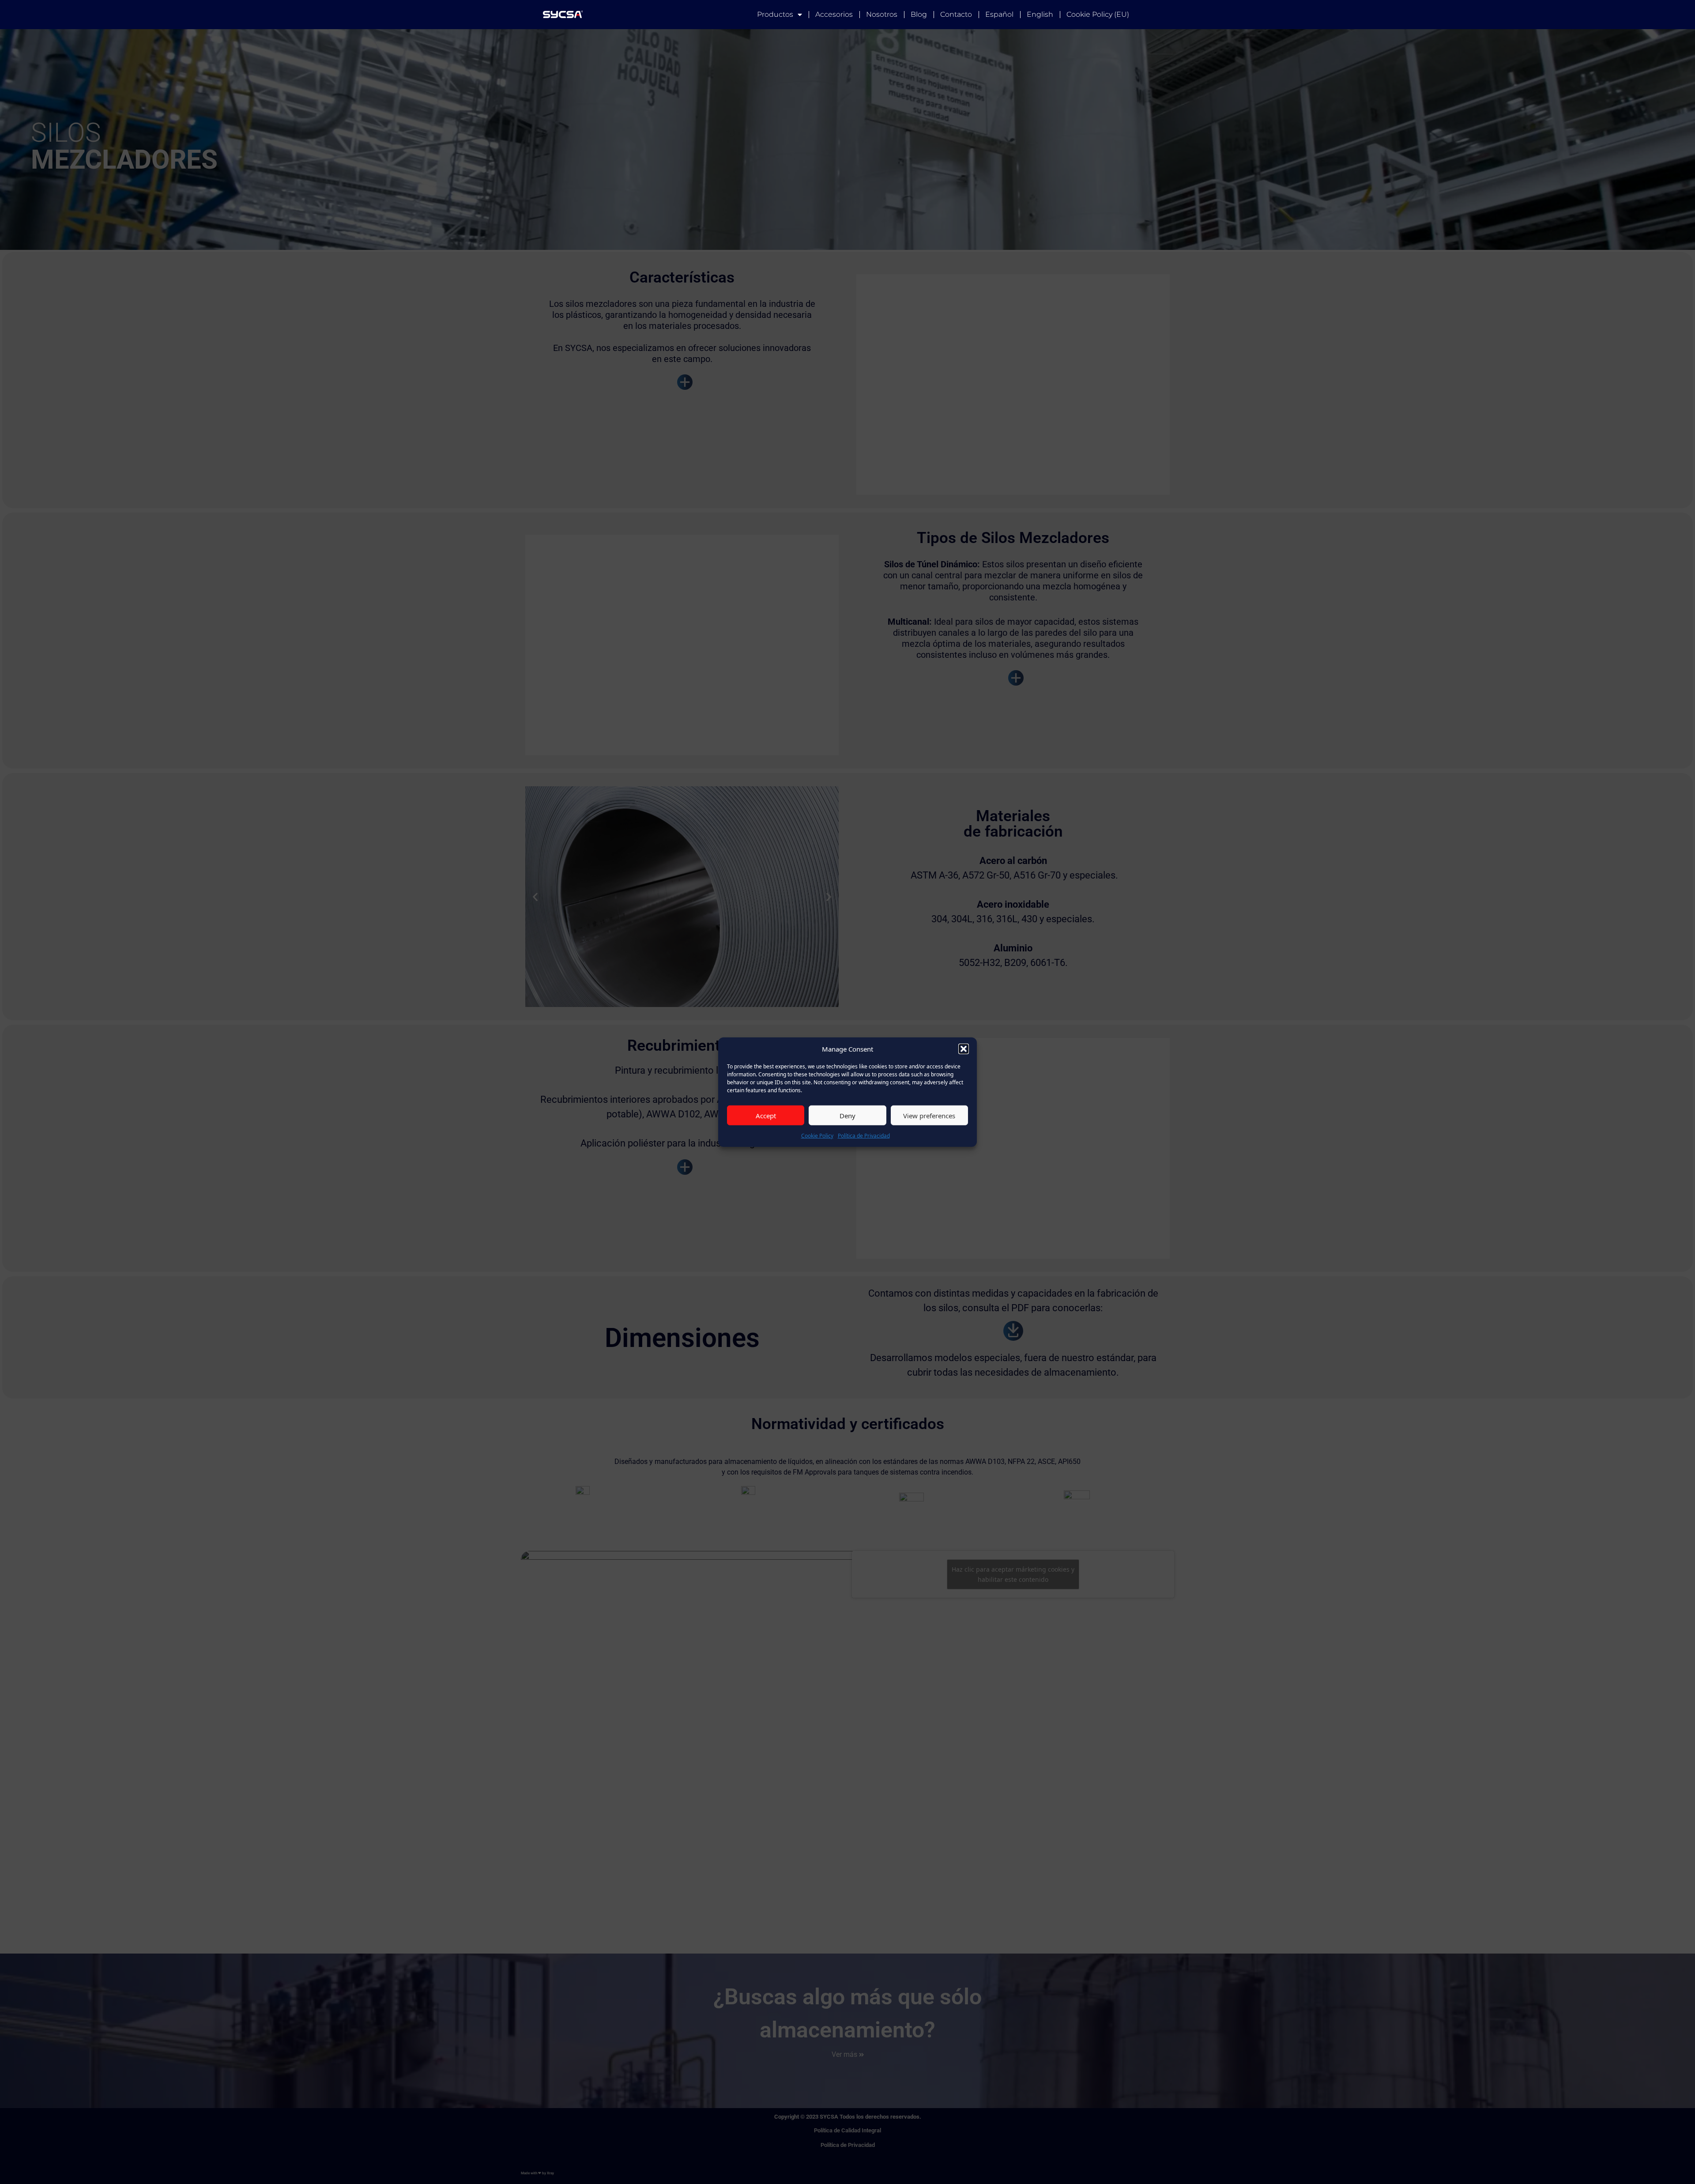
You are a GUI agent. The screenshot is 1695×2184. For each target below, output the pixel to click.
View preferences (929, 1115)
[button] (964, 1049)
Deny (847, 1115)
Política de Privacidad (864, 1136)
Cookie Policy (817, 1136)
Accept (766, 1115)
